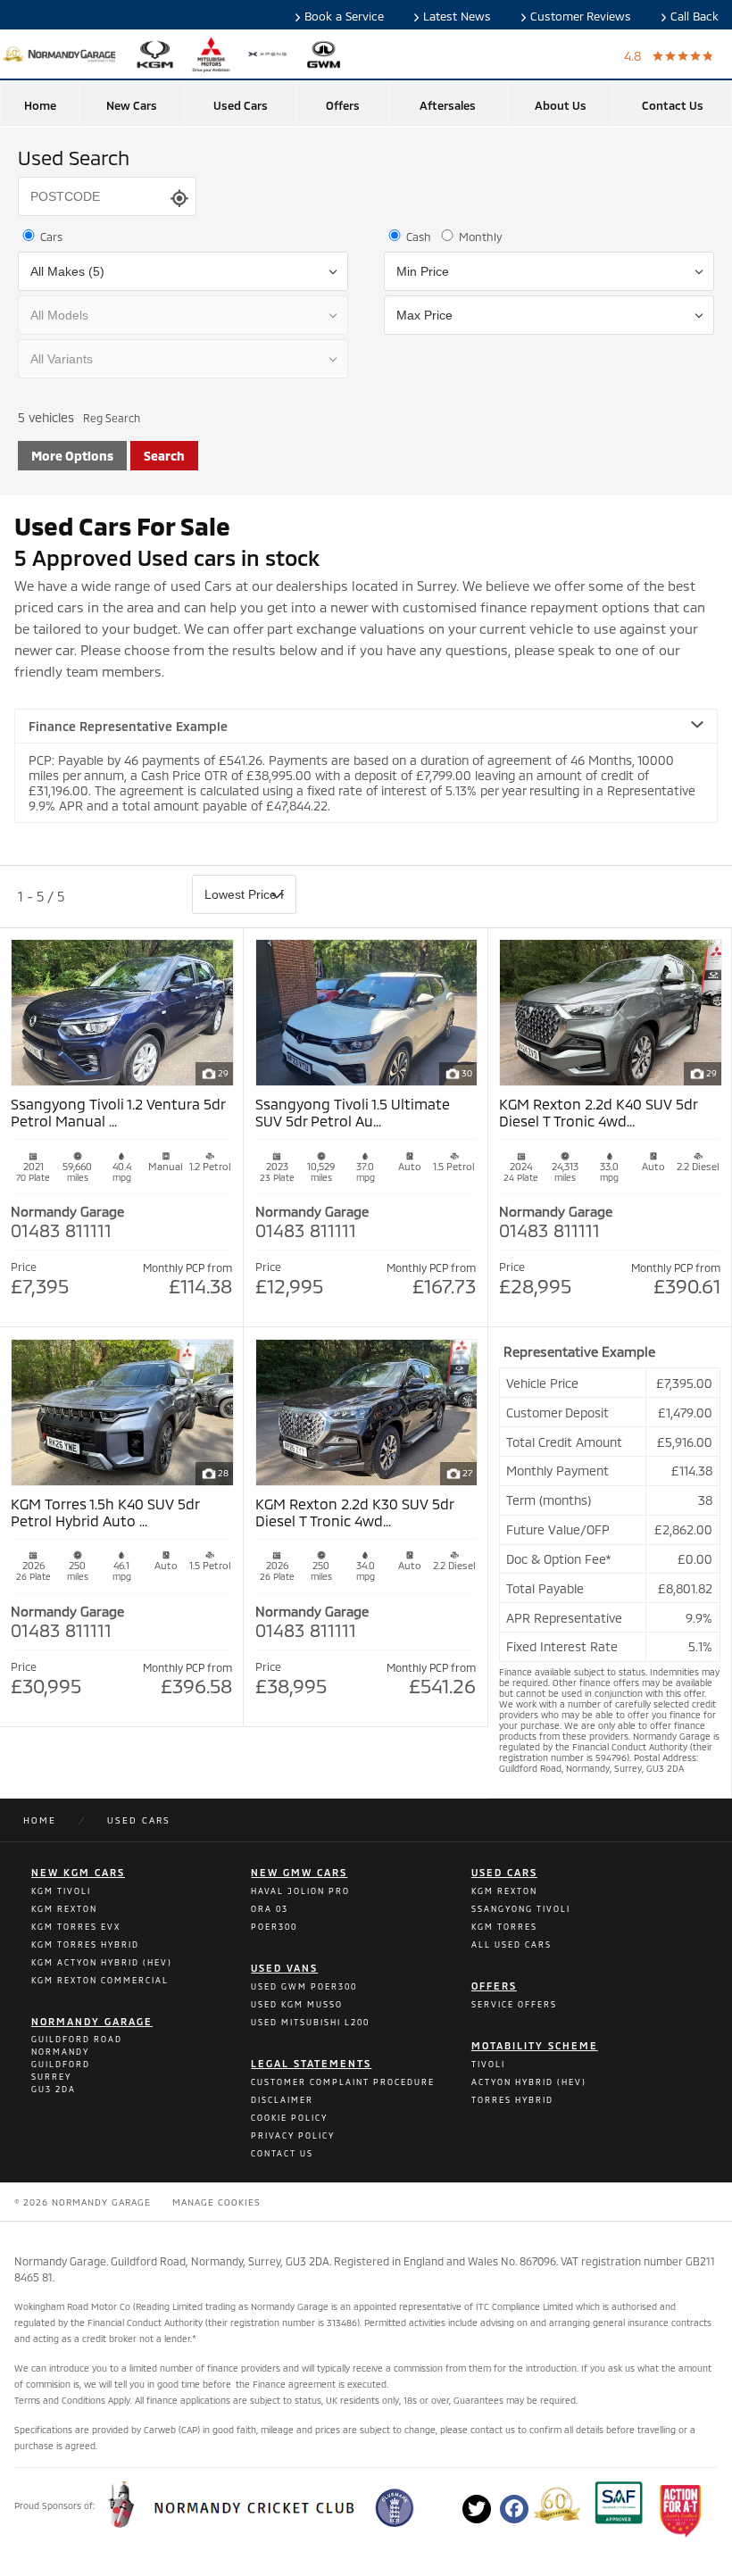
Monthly (479, 237)
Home (40, 105)
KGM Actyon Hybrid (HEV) (102, 1962)
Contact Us (673, 105)
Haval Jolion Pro (300, 1891)
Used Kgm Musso (297, 2004)
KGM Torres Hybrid (85, 1944)
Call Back (695, 16)
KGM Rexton (64, 1909)
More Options (72, 456)
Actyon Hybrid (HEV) (529, 2082)
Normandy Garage (92, 2021)
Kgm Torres (504, 1927)
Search (164, 456)
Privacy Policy (293, 2136)
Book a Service (344, 16)
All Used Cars (512, 1944)
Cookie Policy (289, 2118)
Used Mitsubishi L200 (310, 2022)
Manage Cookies (216, 2202)
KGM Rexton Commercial (100, 1980)
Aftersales (448, 105)
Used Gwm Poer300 (304, 1986)
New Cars (132, 105)
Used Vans (284, 1968)
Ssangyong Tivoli (521, 1909)
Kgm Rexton (504, 1891)
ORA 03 (270, 1909)
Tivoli (488, 2064)
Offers (343, 105)
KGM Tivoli (61, 1891)
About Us (561, 105)
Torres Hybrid (512, 2100)
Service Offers (514, 2004)
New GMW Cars (299, 1872)
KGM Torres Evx (76, 1927)
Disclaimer (282, 2100)
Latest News (457, 16)
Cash (417, 237)
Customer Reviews (581, 16)
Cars (50, 237)
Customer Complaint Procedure (343, 2082)
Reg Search (112, 418)
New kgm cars (78, 1872)
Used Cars (241, 105)
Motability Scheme (535, 2045)
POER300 (274, 1927)
